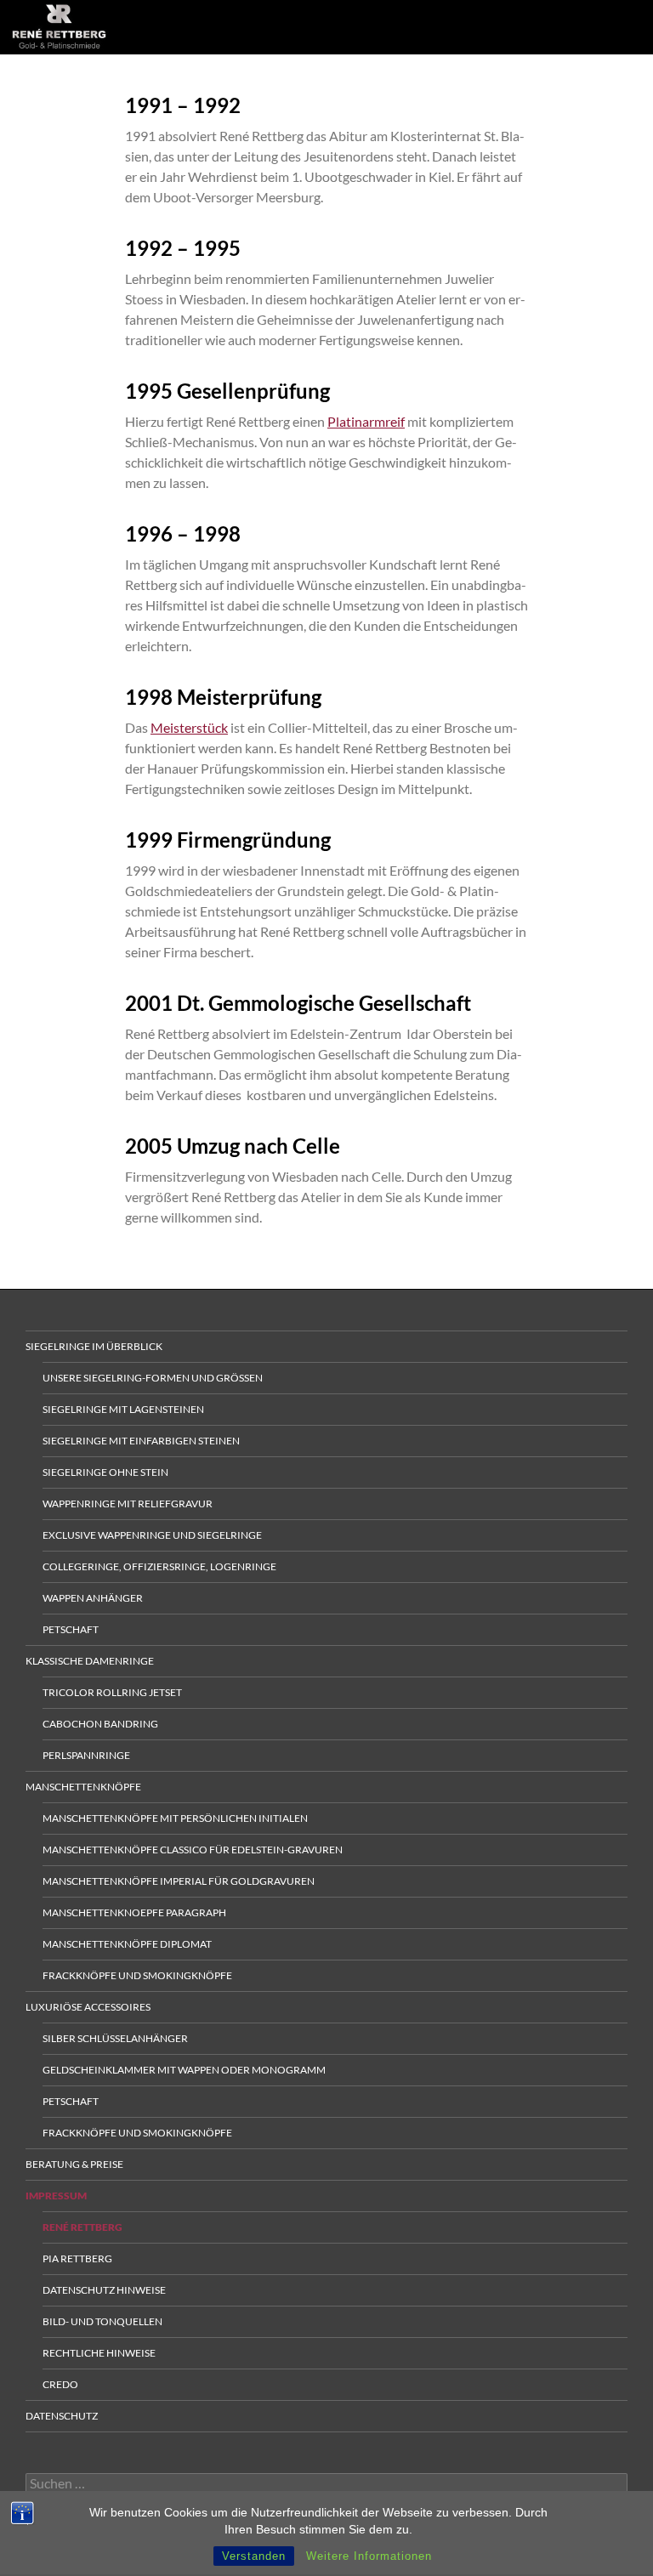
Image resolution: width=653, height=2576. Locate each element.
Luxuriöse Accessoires (88, 2007)
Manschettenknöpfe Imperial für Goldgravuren (179, 1881)
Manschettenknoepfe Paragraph (134, 1912)
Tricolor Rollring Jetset (112, 1692)
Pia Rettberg (77, 2258)
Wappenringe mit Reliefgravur (128, 1504)
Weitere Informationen (369, 2556)
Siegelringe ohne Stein (105, 1472)
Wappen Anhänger (93, 1598)
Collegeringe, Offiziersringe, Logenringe (159, 1566)
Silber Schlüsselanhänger (115, 2038)
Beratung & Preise (74, 2164)
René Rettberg (82, 2227)
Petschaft (71, 1629)
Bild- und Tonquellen (102, 2321)
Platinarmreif (366, 421)
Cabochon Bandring (100, 1724)
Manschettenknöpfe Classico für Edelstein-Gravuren (193, 1850)
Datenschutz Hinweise (104, 2290)
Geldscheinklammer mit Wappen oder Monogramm (184, 2070)
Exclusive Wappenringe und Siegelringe (152, 1535)
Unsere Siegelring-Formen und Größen (153, 1378)
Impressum (56, 2196)
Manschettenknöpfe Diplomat (127, 1944)
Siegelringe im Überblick (94, 1346)
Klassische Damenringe (90, 1661)
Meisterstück (189, 727)
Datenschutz (62, 2416)
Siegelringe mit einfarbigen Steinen (141, 1441)
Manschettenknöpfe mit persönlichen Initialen (175, 1818)
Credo (60, 2384)
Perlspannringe (86, 1755)
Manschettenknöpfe (83, 1787)
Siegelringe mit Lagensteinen (123, 1409)
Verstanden (254, 2556)
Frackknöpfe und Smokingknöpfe (137, 1975)
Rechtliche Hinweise (99, 2353)
